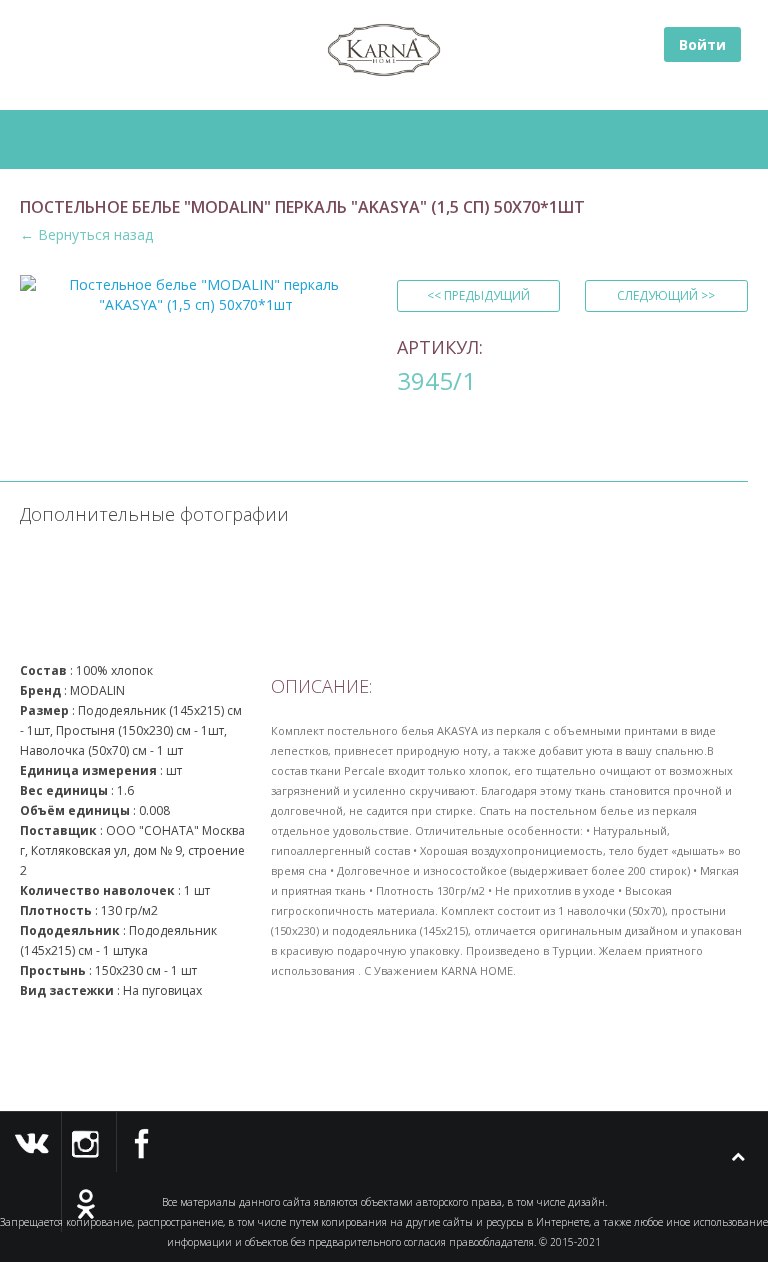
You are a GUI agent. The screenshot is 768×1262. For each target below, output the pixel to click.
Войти (702, 44)
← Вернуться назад (86, 234)
